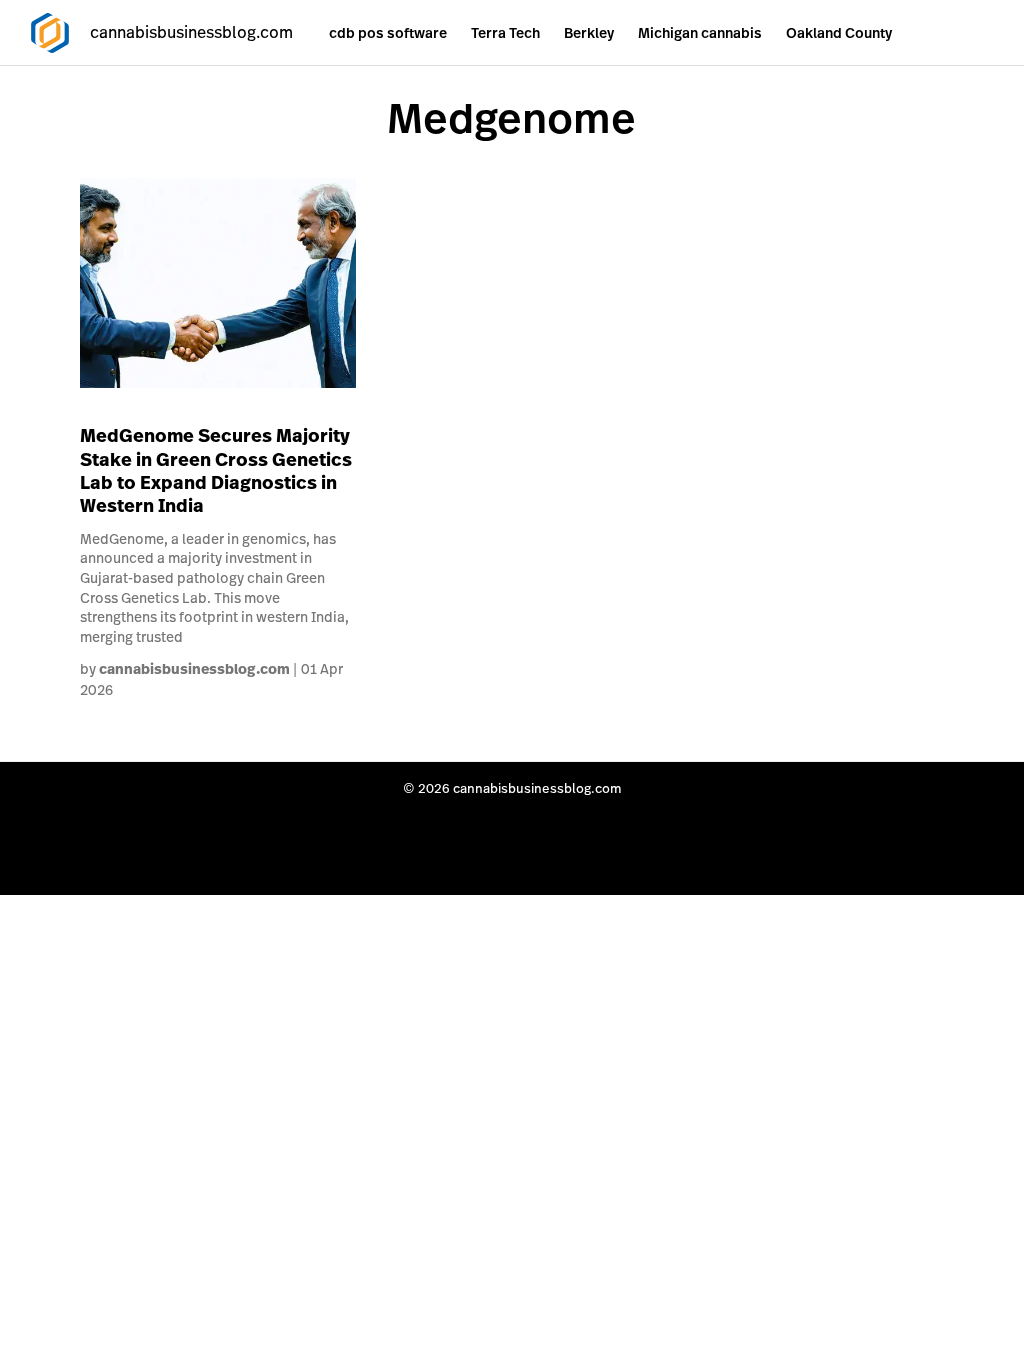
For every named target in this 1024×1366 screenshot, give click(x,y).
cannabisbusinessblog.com (194, 669)
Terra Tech (505, 33)
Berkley (589, 33)
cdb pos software (388, 33)
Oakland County (839, 33)
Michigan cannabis (700, 33)
